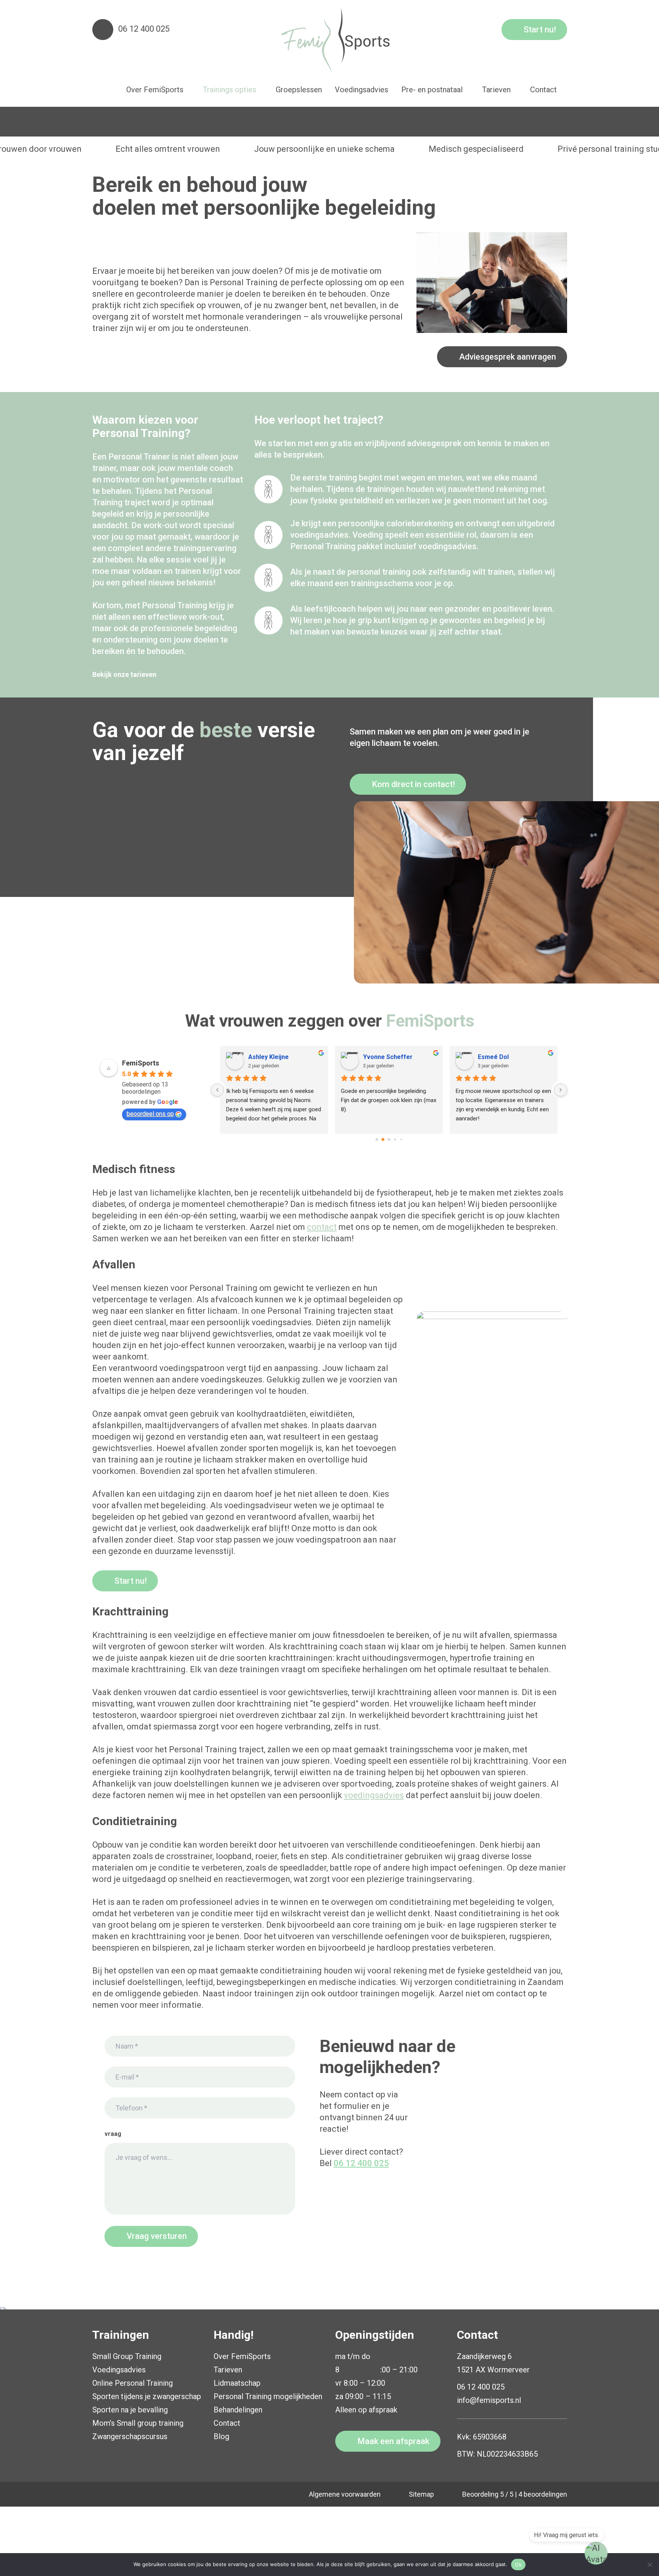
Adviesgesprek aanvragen (508, 357)
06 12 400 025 (144, 29)
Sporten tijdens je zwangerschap (147, 2396)
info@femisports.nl (489, 2400)
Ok (518, 2565)
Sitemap (421, 2494)
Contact (227, 2423)
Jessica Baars (383, 1057)
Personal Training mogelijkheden (268, 2396)
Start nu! (540, 30)
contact (322, 1227)
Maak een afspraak (393, 2441)
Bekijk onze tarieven (124, 674)
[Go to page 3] (395, 1140)
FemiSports (141, 1063)
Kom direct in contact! (413, 784)
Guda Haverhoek (502, 1057)
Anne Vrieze (266, 1057)
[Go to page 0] (377, 1139)
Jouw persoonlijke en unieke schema (324, 149)
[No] (649, 2565)
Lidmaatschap (237, 2383)
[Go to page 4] (401, 1139)
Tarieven (228, 2370)
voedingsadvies (374, 1795)
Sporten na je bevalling (130, 2410)
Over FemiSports (242, 2356)
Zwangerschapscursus (130, 2436)
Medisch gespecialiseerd (476, 149)
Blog (221, 2436)
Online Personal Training (133, 2383)
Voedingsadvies (119, 2370)
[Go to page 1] (383, 1140)
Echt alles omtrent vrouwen (168, 149)
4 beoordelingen (543, 2494)
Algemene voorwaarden (345, 2494)
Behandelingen (238, 2410)
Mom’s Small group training (138, 2423)
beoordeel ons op (150, 1114)
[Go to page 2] (389, 1139)
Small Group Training (127, 2356)
